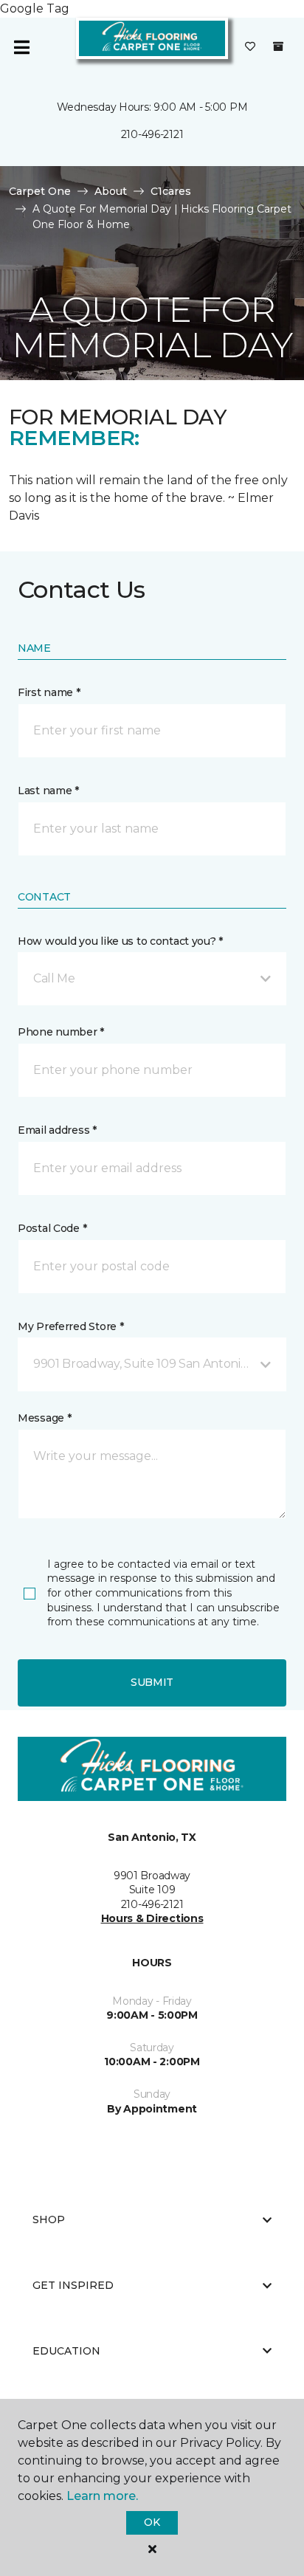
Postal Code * (52, 1228)
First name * (49, 692)
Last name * (48, 791)
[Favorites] (250, 47)
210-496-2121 (152, 134)
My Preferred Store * (70, 1326)
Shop (49, 2219)
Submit (152, 1682)
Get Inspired (73, 2285)
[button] (152, 979)
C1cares (171, 191)
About (111, 191)
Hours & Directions (152, 1918)
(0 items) (278, 47)
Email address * (57, 1130)
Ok (152, 2522)
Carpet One (40, 191)
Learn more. (102, 2496)
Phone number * (61, 1032)
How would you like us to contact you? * (120, 941)
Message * (44, 1418)
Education (66, 2351)
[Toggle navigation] (21, 47)
